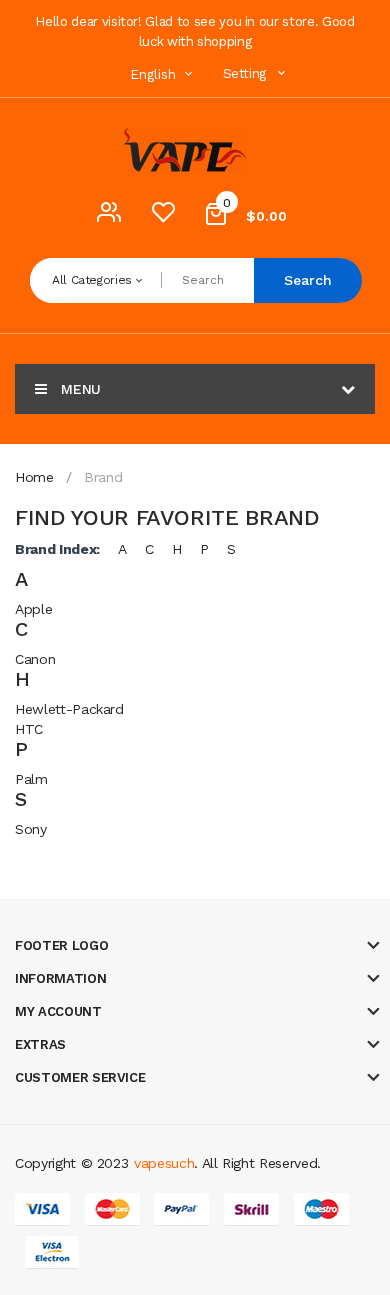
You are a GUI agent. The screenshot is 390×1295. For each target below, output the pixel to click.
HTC (29, 729)
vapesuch (164, 1163)
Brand (103, 477)
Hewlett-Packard (69, 709)
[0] (163, 217)
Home (34, 477)
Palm (31, 779)
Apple (33, 609)
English (155, 74)
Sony (31, 829)
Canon (35, 659)
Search (308, 280)
